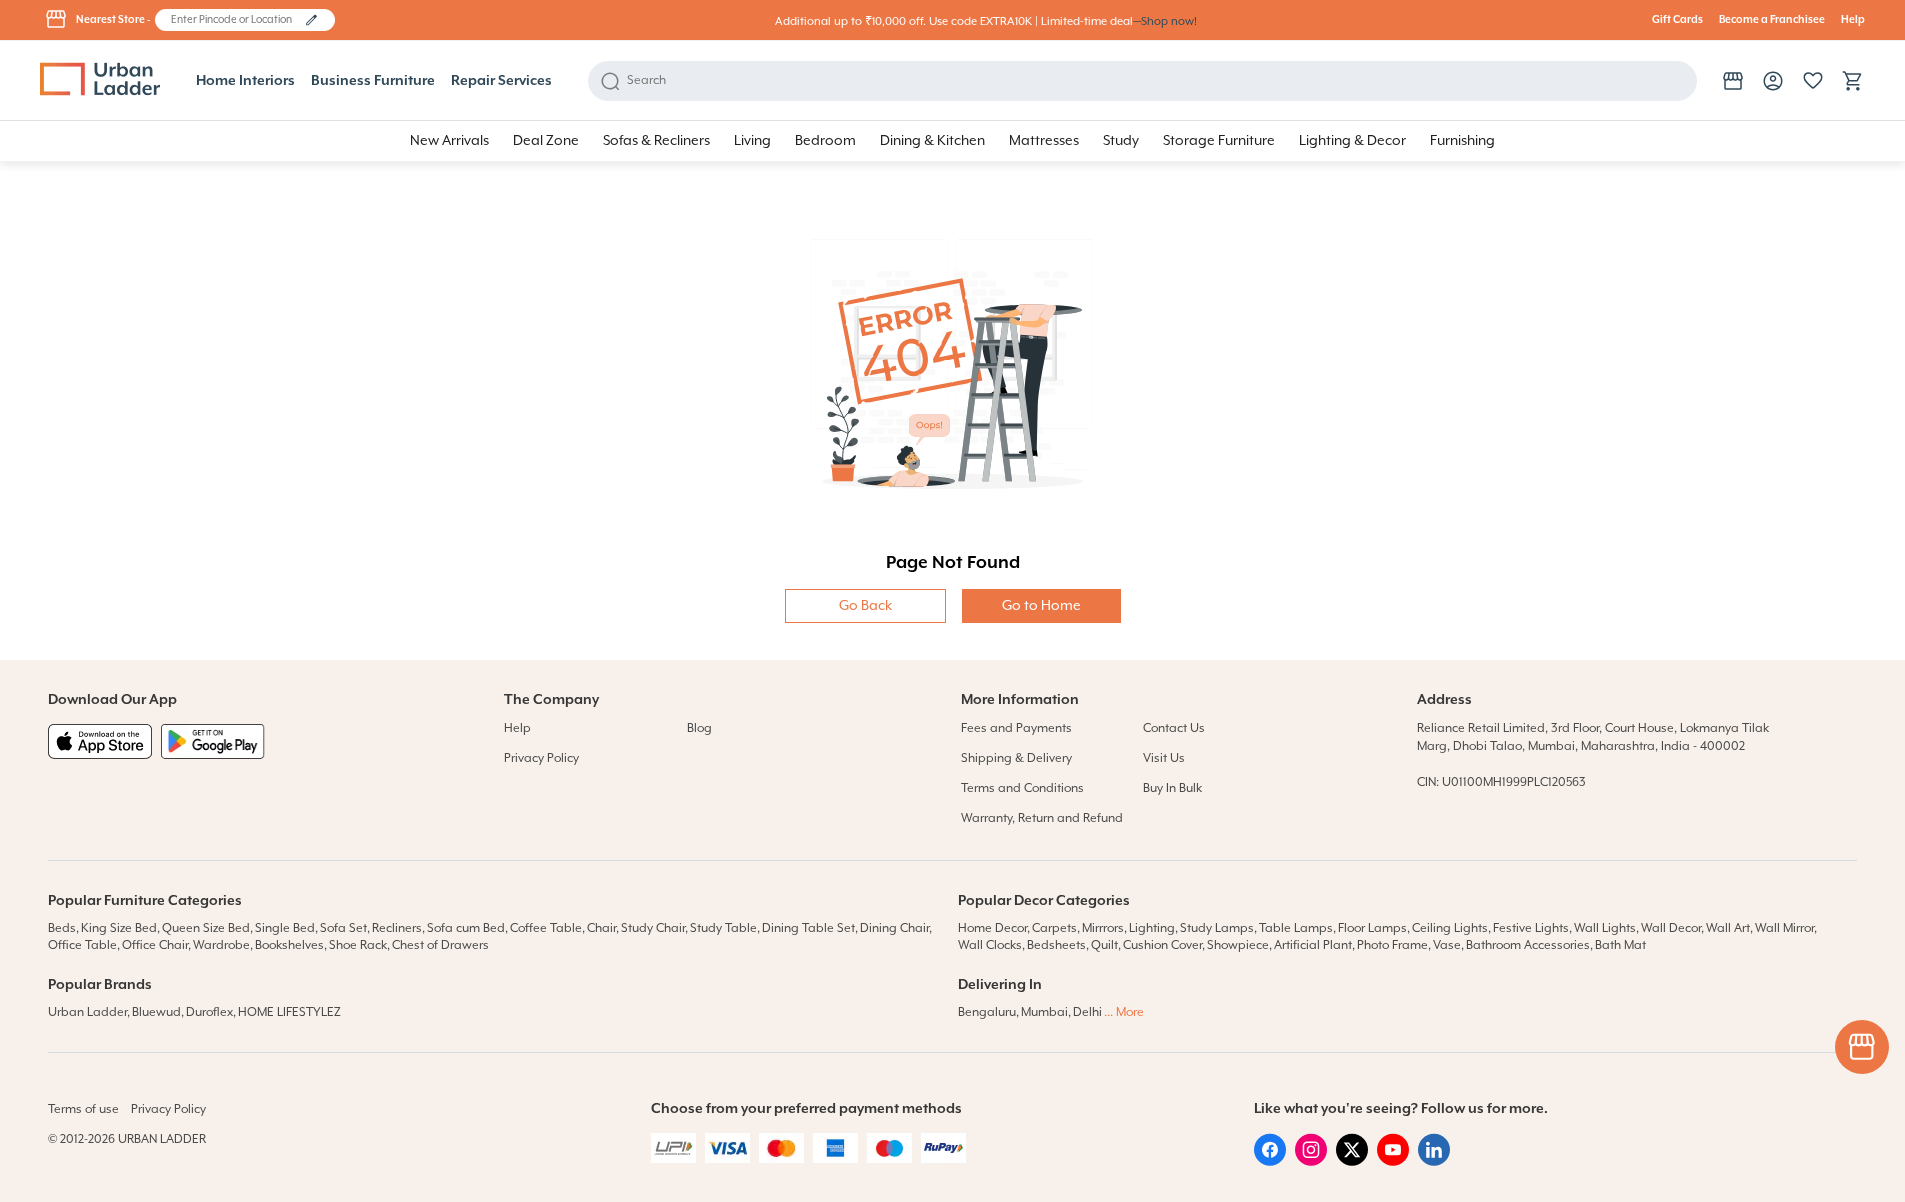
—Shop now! (1165, 21)
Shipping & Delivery (1016, 758)
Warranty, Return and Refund (1042, 818)
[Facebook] (1270, 1162)
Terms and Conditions (1022, 788)
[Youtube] (1393, 1162)
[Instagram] (1311, 1162)
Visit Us (1164, 758)
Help (1853, 20)
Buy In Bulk (1172, 788)
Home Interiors (245, 81)
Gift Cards (1677, 20)
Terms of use (83, 1109)
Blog (699, 728)
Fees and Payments (1016, 728)
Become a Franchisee (1772, 20)
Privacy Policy (541, 758)
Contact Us (1174, 728)
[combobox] (235, 20)
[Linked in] (1434, 1162)
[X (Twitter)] (1352, 1162)
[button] (311, 20)
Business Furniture (373, 81)
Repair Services (501, 81)
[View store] (1733, 81)
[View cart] (1853, 81)
